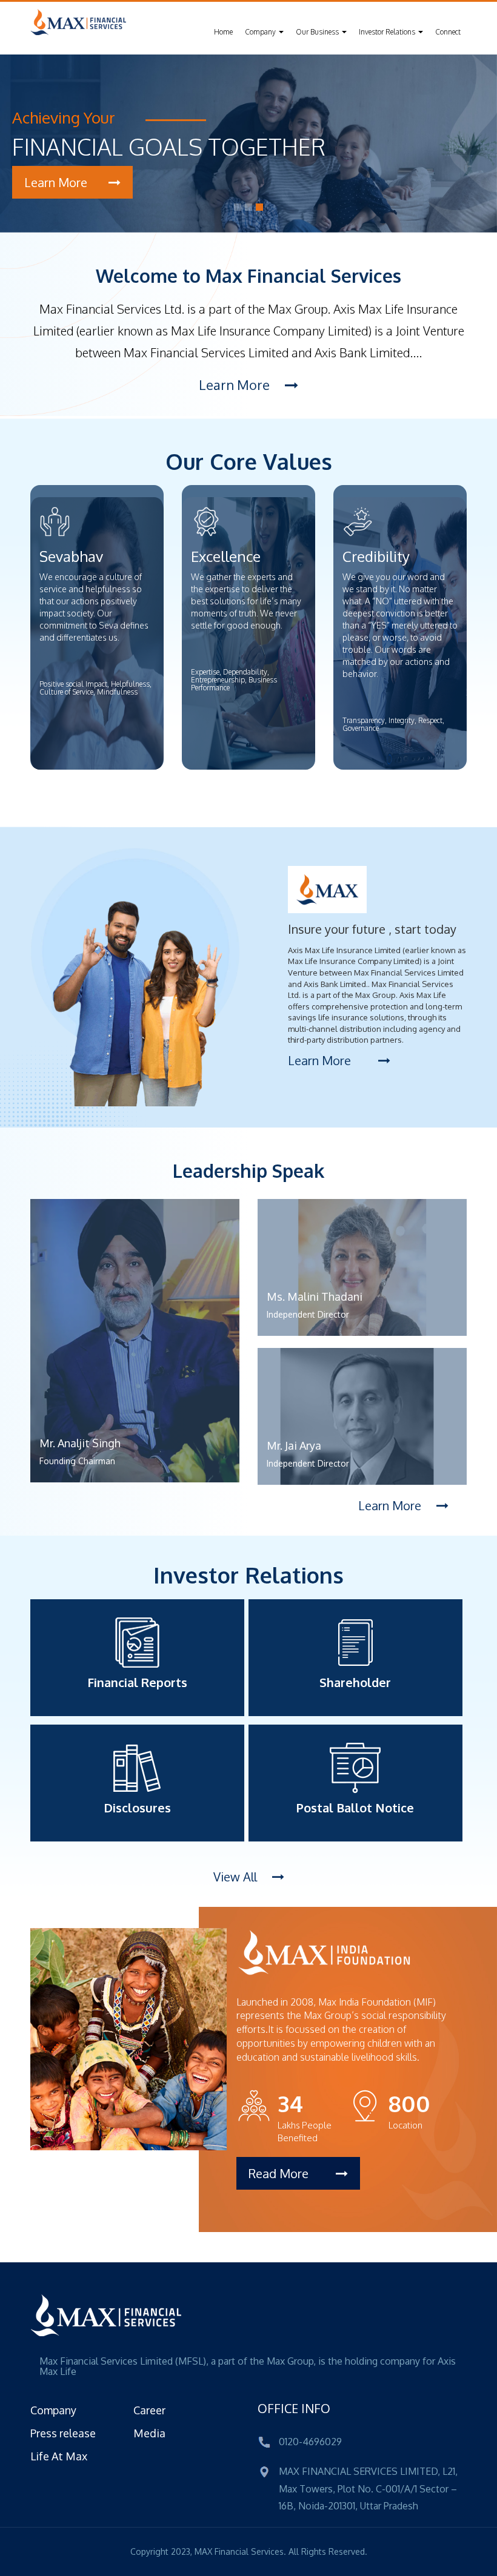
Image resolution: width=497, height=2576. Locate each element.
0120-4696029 (310, 2442)
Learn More (236, 385)
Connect (448, 32)
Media (149, 2433)
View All (237, 1877)
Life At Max (59, 2456)
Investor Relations (388, 32)
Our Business (318, 32)
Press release (63, 2433)
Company (261, 32)
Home (223, 32)
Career (149, 2410)
